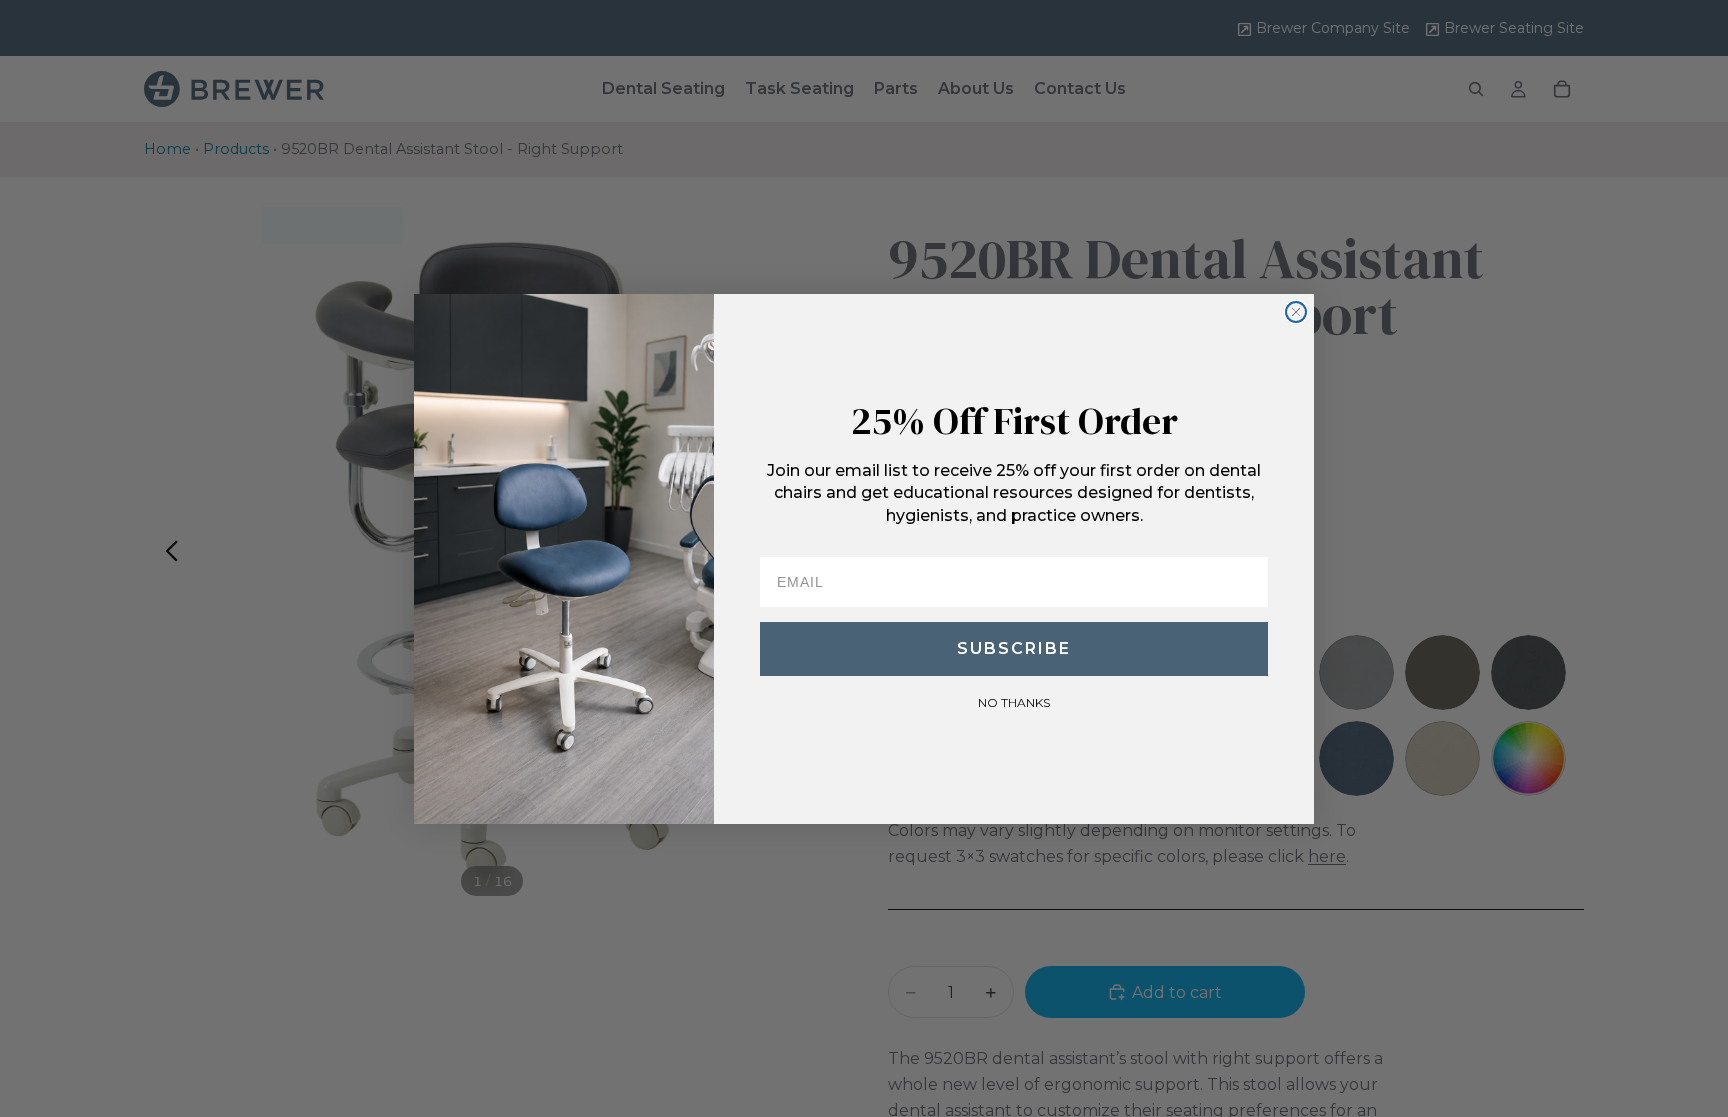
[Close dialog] (1296, 312)
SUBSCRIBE (1014, 648)
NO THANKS (1014, 702)
